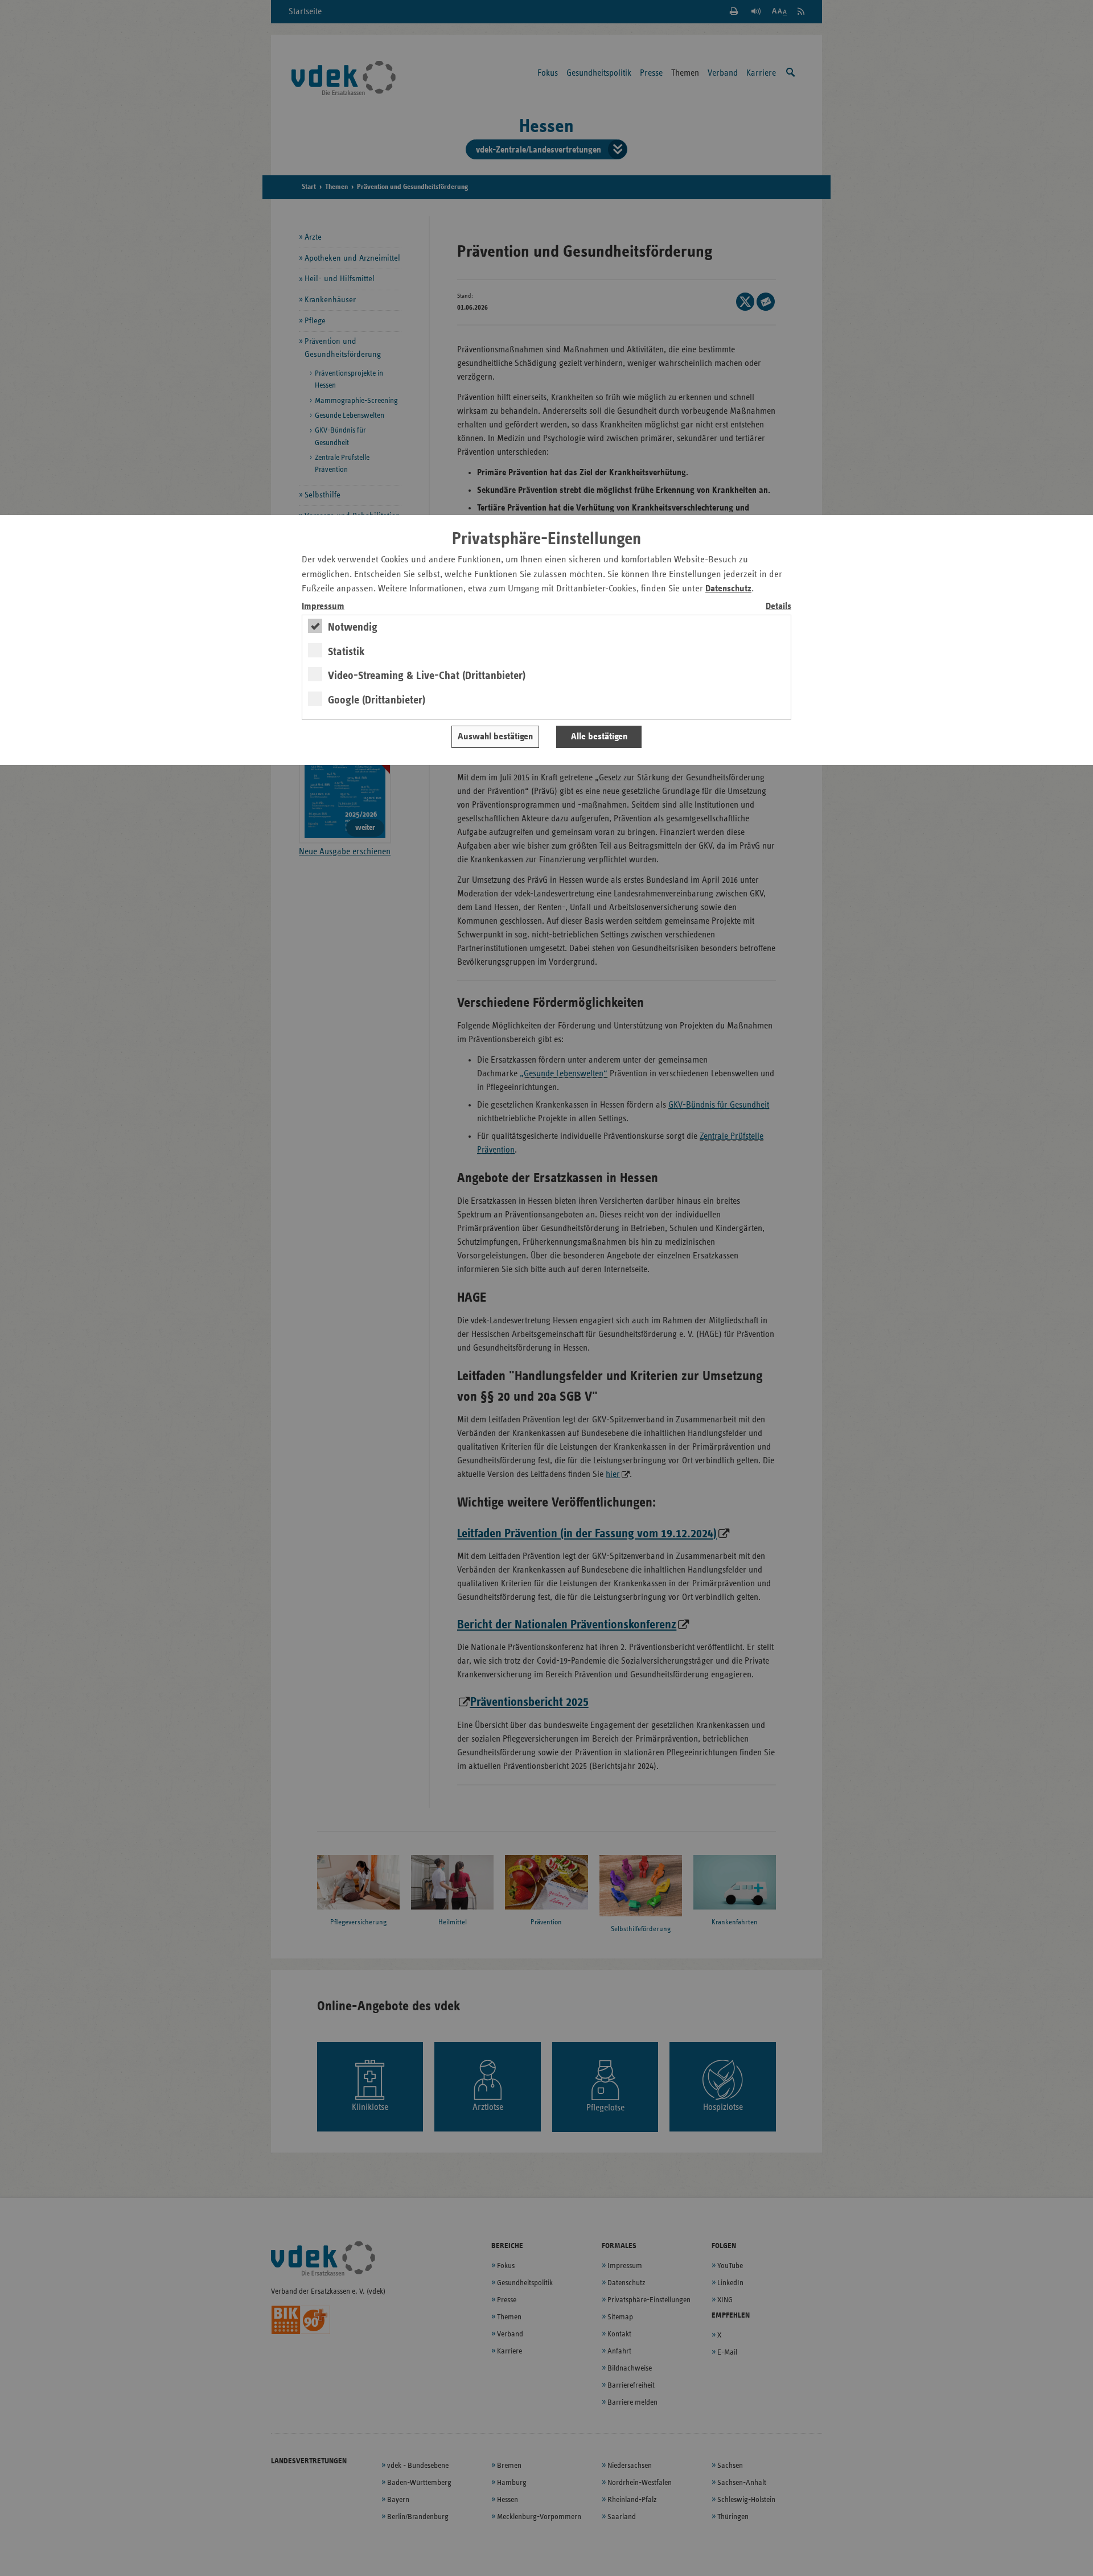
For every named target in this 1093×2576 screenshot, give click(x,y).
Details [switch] (778, 606)
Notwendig (353, 627)
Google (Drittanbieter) (377, 700)
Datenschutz (728, 589)
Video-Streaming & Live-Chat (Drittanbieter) (427, 676)
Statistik (346, 652)
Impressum (323, 606)
